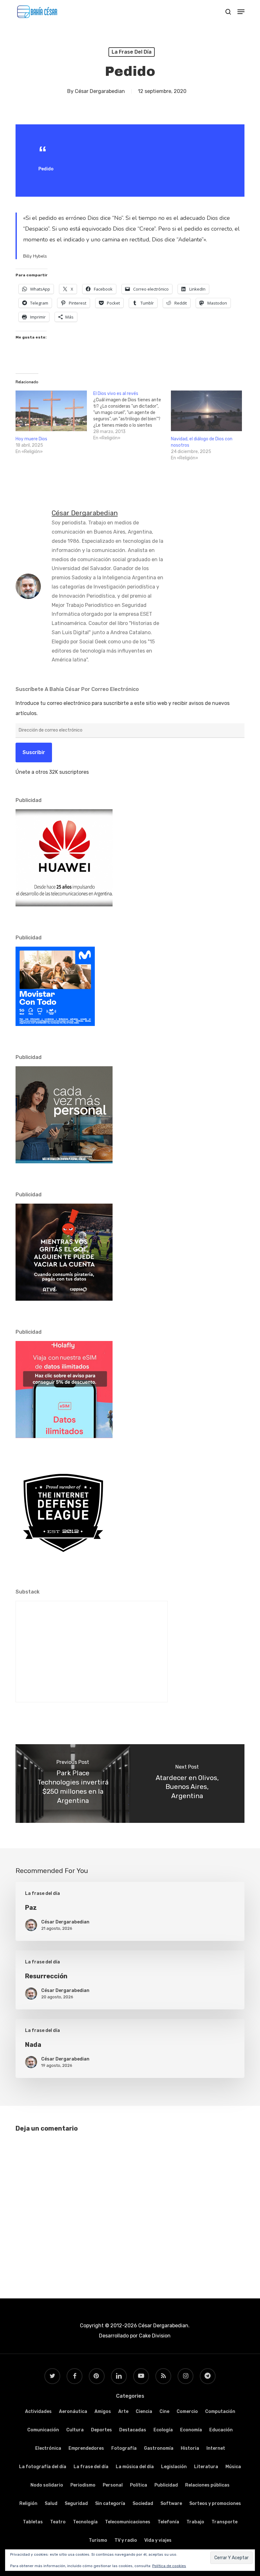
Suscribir (34, 752)
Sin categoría (110, 2504)
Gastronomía (159, 2448)
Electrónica (48, 2448)
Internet (216, 2448)
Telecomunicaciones (128, 2522)
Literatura (206, 2467)
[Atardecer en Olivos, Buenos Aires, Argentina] (187, 1784)
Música (233, 2467)
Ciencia (144, 2412)
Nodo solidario (47, 2485)
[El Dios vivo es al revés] (132, 416)
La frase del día (132, 52)
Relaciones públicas (207, 2485)
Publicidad (166, 2485)
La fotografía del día (43, 2467)
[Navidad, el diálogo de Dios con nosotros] (207, 411)
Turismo (98, 2540)
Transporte (224, 2522)
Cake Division (154, 2336)
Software (171, 2504)
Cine (164, 2412)
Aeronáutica (73, 2412)
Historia (190, 2448)
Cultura (75, 2430)
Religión (28, 2504)
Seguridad (76, 2504)
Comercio (187, 2412)
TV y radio (126, 2540)
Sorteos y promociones (215, 2504)
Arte (123, 2412)
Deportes (101, 2430)
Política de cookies (169, 2566)
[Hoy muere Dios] (51, 411)
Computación (220, 2412)
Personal (113, 2485)
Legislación (174, 2467)
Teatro (58, 2522)
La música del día (135, 2467)
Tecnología (85, 2522)
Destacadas (133, 2430)
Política (139, 2485)
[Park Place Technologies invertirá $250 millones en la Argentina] (73, 1784)
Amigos (103, 2412)
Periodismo (83, 2485)
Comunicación (43, 2430)
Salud (51, 2504)
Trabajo (195, 2522)
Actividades (38, 2412)
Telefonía (168, 2522)
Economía (191, 2430)
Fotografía (124, 2448)
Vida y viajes (158, 2540)
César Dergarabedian (100, 91)
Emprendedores (86, 2448)
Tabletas (33, 2522)
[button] (241, 12)
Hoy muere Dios (31, 439)
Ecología (163, 2430)
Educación (221, 2430)
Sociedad (143, 2504)
